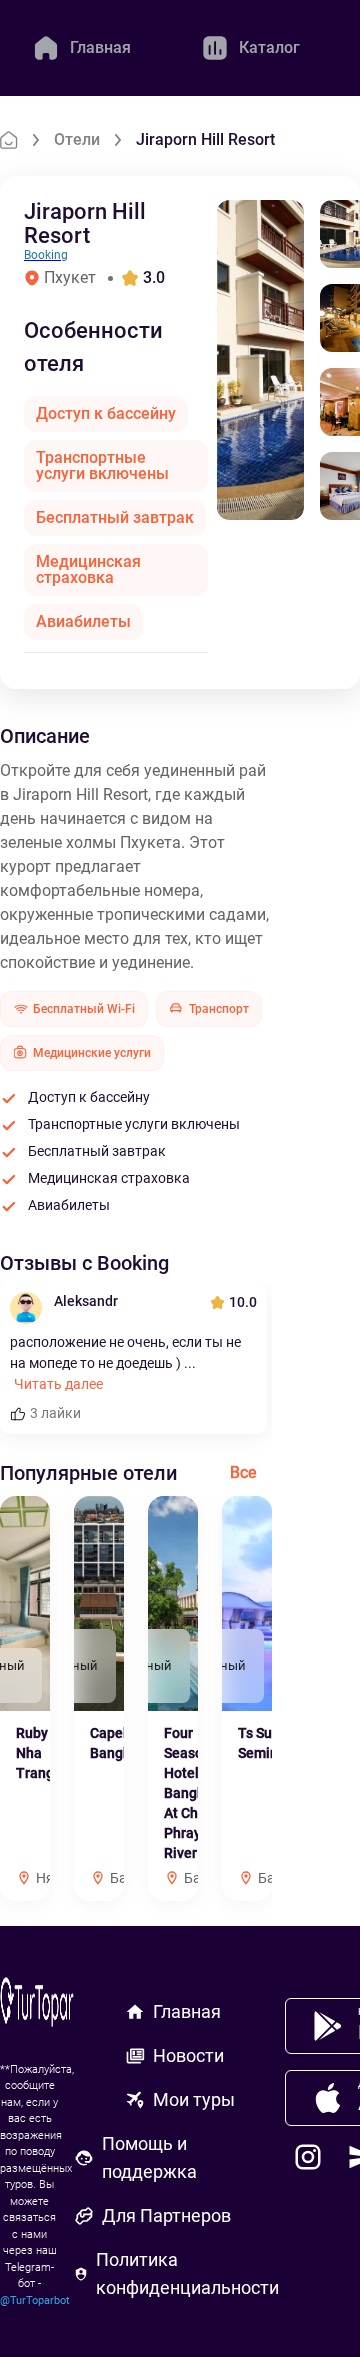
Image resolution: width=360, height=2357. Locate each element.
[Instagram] (308, 2157)
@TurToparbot (35, 2300)
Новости (188, 2055)
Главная (187, 2011)
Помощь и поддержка (149, 2157)
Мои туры (194, 2099)
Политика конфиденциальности (187, 2273)
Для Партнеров (166, 2215)
